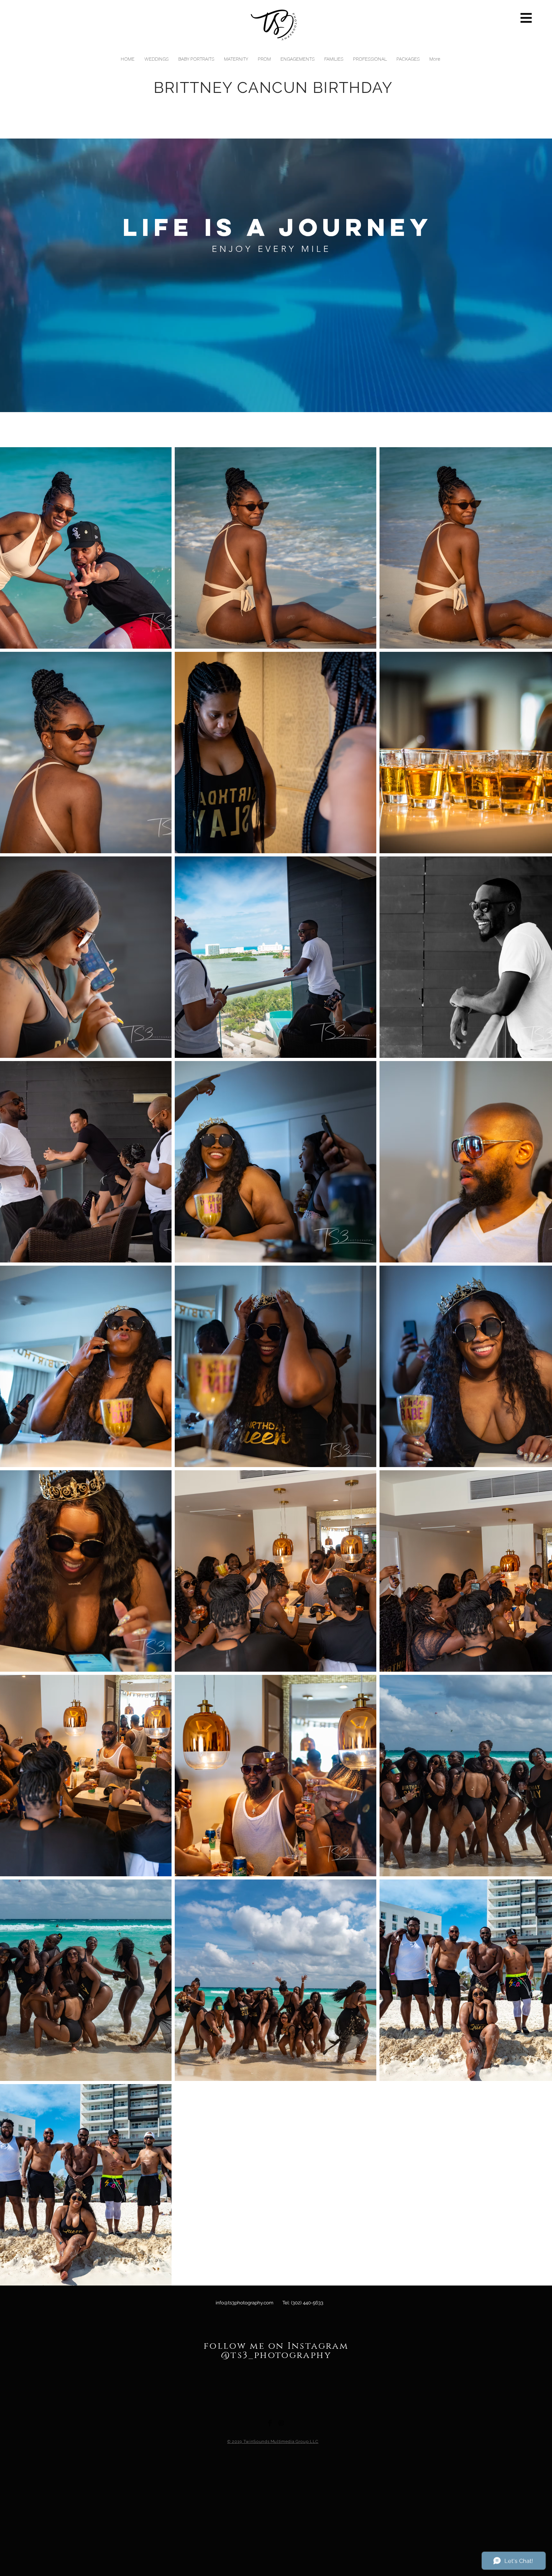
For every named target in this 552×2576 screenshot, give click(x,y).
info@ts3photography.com (245, 2303)
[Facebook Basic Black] (270, 2423)
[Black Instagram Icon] (281, 2423)
